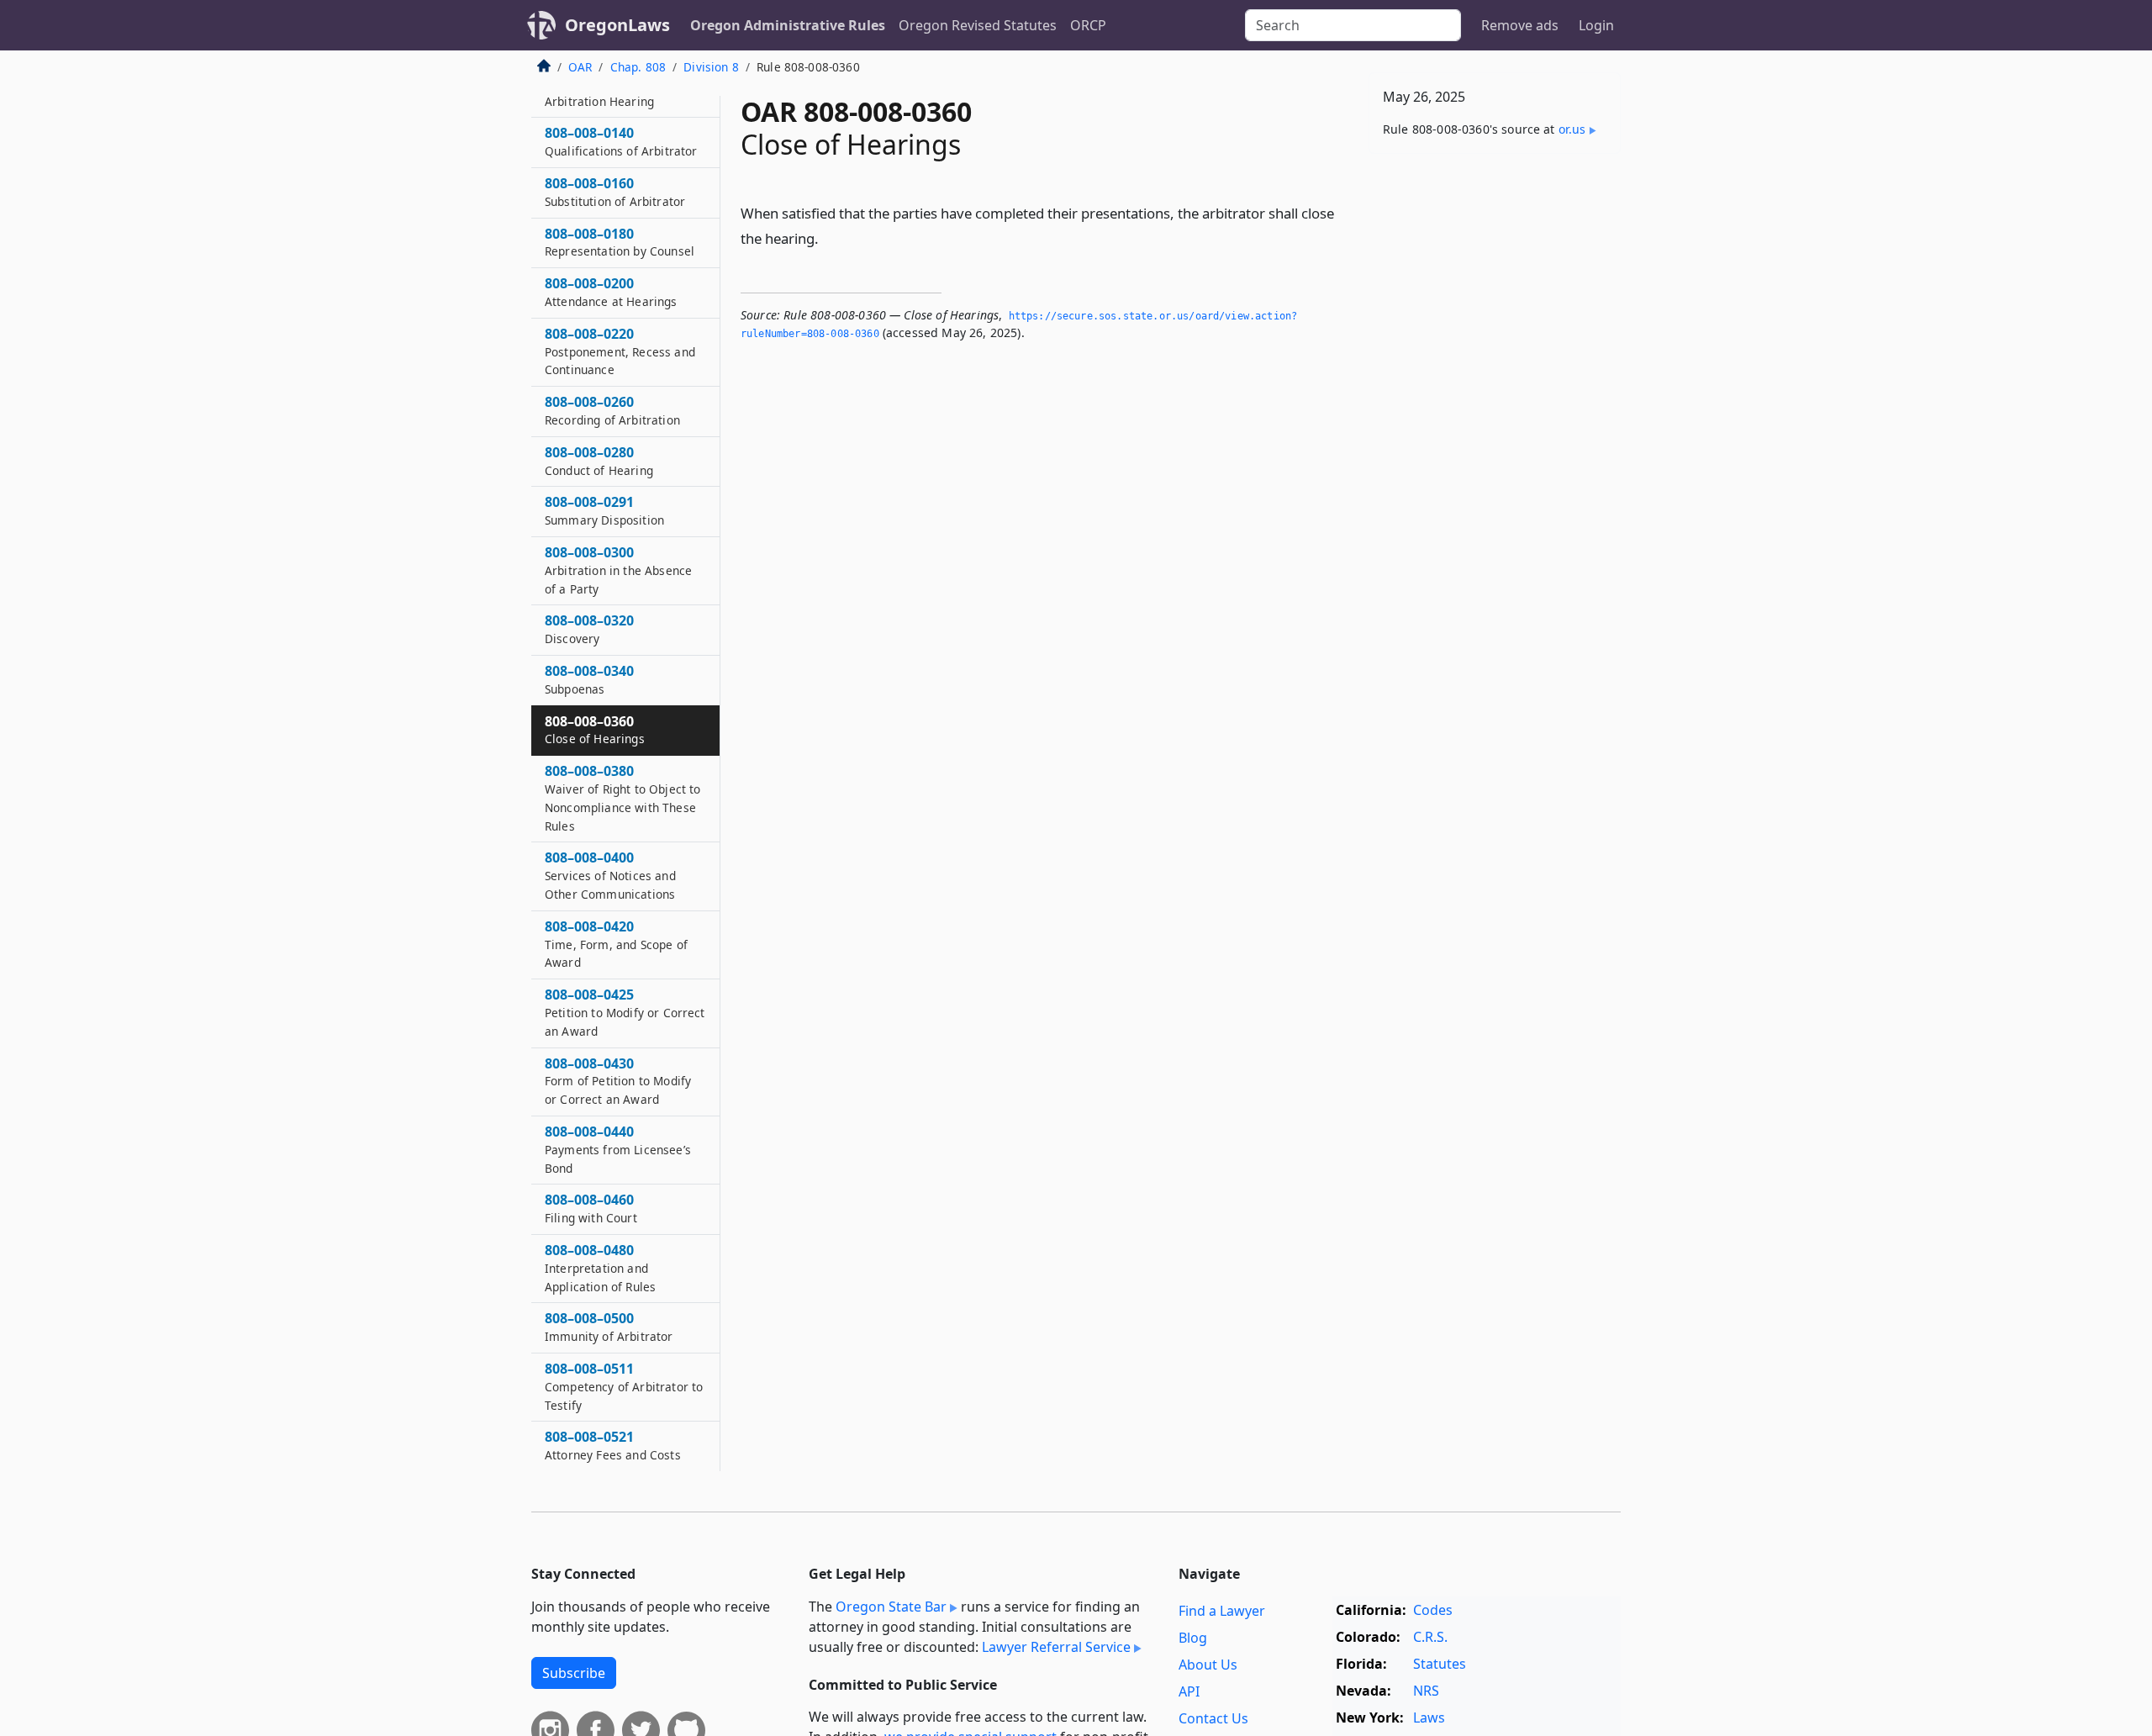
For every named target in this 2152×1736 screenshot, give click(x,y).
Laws (1429, 1718)
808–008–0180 (620, 242)
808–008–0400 (610, 875)
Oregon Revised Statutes (978, 25)
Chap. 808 (638, 67)
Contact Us (1213, 1718)
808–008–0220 (620, 351)
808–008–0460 (591, 1208)
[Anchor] (828, 237)
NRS (1426, 1691)
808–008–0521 (613, 1445)
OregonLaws (617, 25)
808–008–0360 (595, 730)
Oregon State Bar (891, 1607)
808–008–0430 (618, 1081)
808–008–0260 (612, 410)
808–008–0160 (615, 192)
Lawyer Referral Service (1056, 1647)
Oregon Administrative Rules (788, 25)
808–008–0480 (600, 1268)
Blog (1193, 1638)
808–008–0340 (589, 679)
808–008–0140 (621, 141)
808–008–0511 (624, 1386)
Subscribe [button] (574, 1673)
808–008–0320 (589, 629)
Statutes (1440, 1664)
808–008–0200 (611, 292)
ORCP (1088, 25)
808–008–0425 (625, 1012)
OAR (580, 67)
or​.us (1572, 129)
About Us (1208, 1665)
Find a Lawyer (1222, 1611)
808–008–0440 (618, 1149)
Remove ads (1520, 25)
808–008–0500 (609, 1327)
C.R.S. (1430, 1637)
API (1189, 1691)
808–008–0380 (622, 797)
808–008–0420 (616, 944)
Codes (1433, 1610)
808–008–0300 (618, 570)
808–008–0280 (599, 461)
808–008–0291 (604, 510)
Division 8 (711, 67)
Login (1596, 25)
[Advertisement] (1495, 430)
